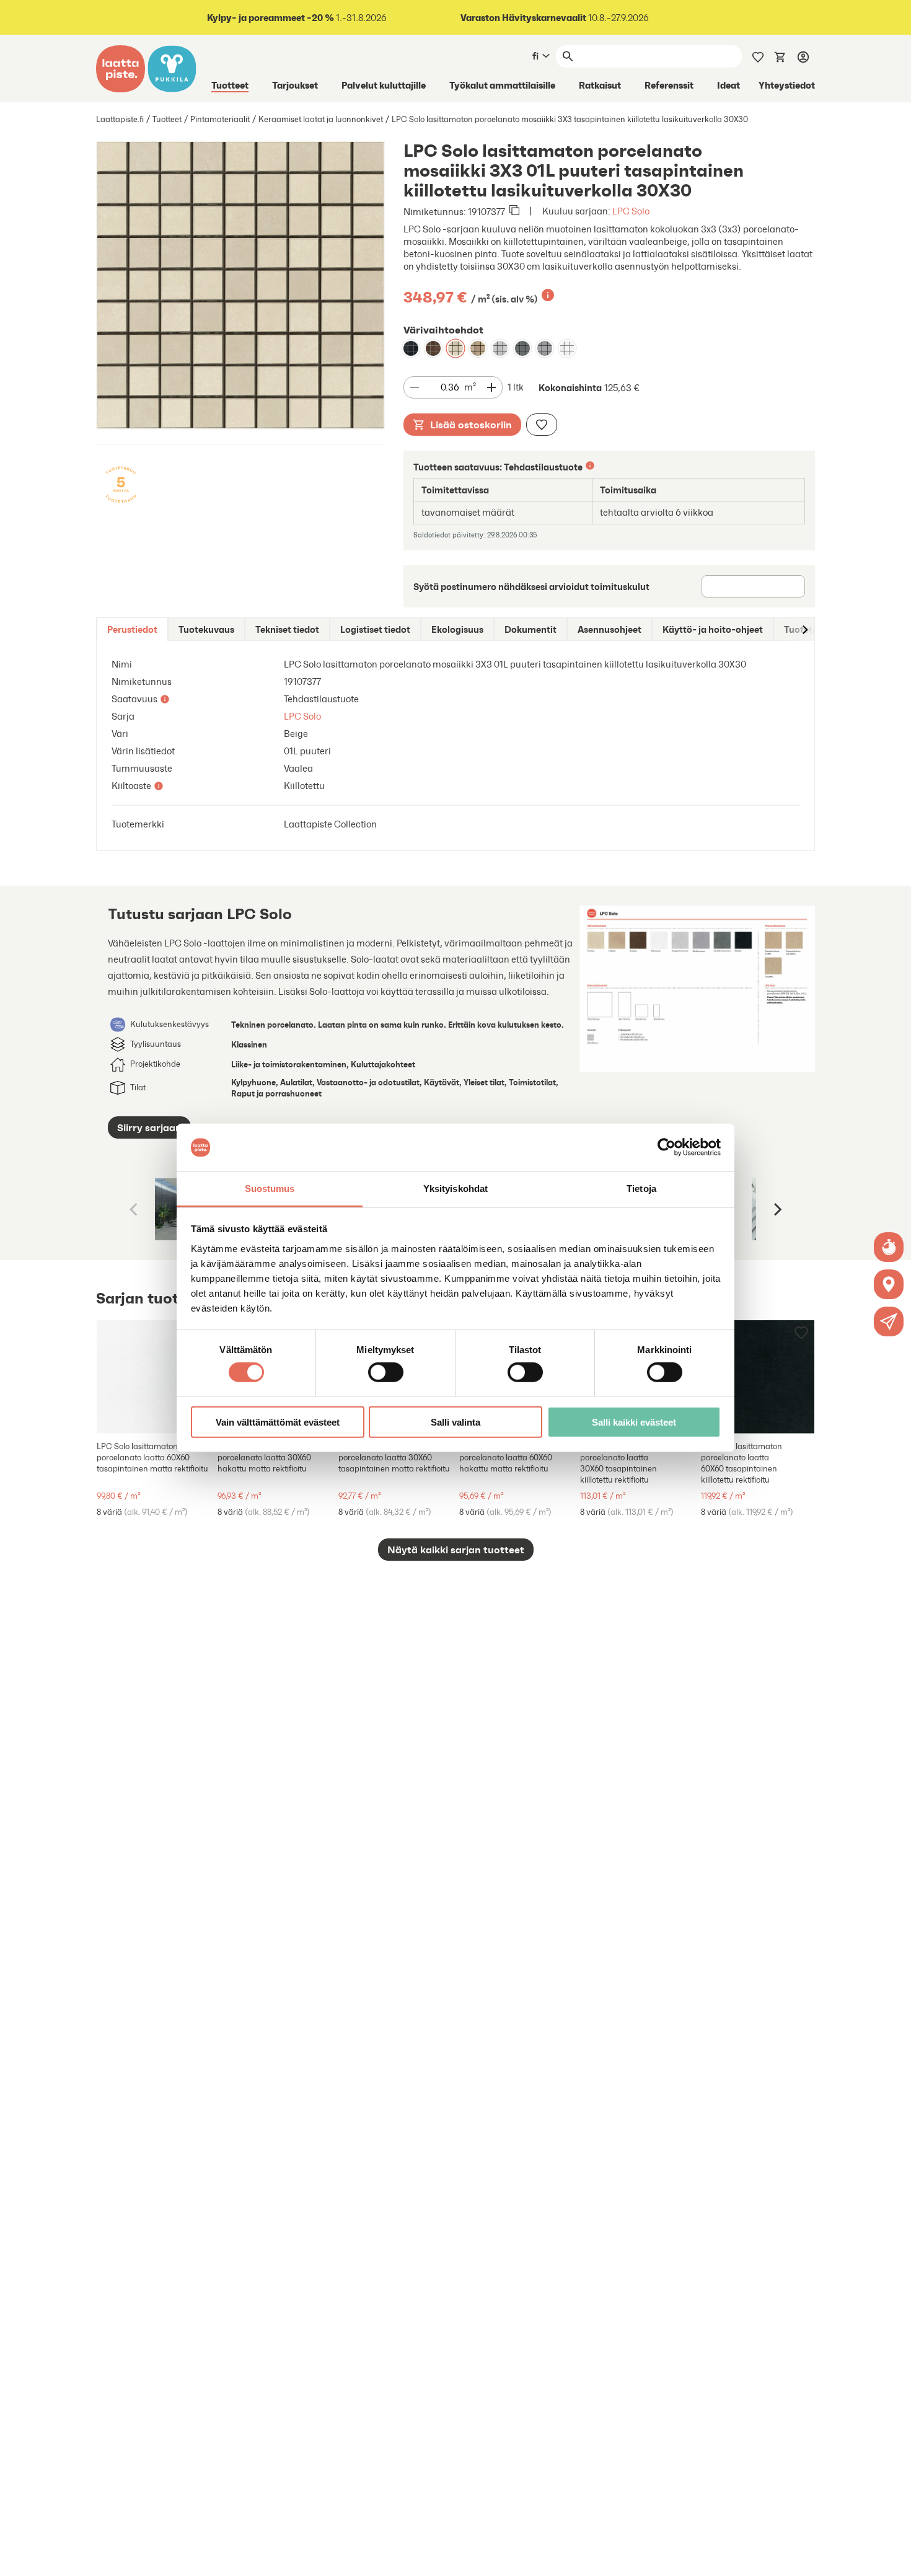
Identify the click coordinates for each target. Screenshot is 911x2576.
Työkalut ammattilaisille (502, 85)
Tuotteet (230, 85)
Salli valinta (455, 1422)
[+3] (153, 1377)
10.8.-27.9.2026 (555, 18)
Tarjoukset (295, 85)
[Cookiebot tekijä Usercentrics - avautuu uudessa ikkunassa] (667, 1147)
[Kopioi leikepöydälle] (514, 211)
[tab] (132, 629)
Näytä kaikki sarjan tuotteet (456, 1550)
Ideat (728, 85)
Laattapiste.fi (120, 119)
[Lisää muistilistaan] (542, 425)
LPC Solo (631, 211)
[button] (889, 1321)
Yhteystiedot (787, 85)
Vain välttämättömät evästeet (278, 1422)
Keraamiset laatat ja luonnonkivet (321, 119)
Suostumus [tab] (270, 1189)
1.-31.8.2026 (297, 18)
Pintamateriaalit (220, 119)
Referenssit (669, 85)
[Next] (777, 1209)
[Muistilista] (758, 56)
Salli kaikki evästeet (634, 1422)
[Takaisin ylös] (892, 2557)
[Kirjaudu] (803, 56)
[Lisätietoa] (548, 295)
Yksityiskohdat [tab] (455, 1189)
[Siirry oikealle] (804, 629)
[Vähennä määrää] (415, 387)
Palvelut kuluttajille (384, 85)
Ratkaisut (600, 85)
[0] (780, 56)
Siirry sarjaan (149, 1127)
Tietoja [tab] (641, 1189)
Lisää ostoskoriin (471, 425)
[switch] (386, 1372)
